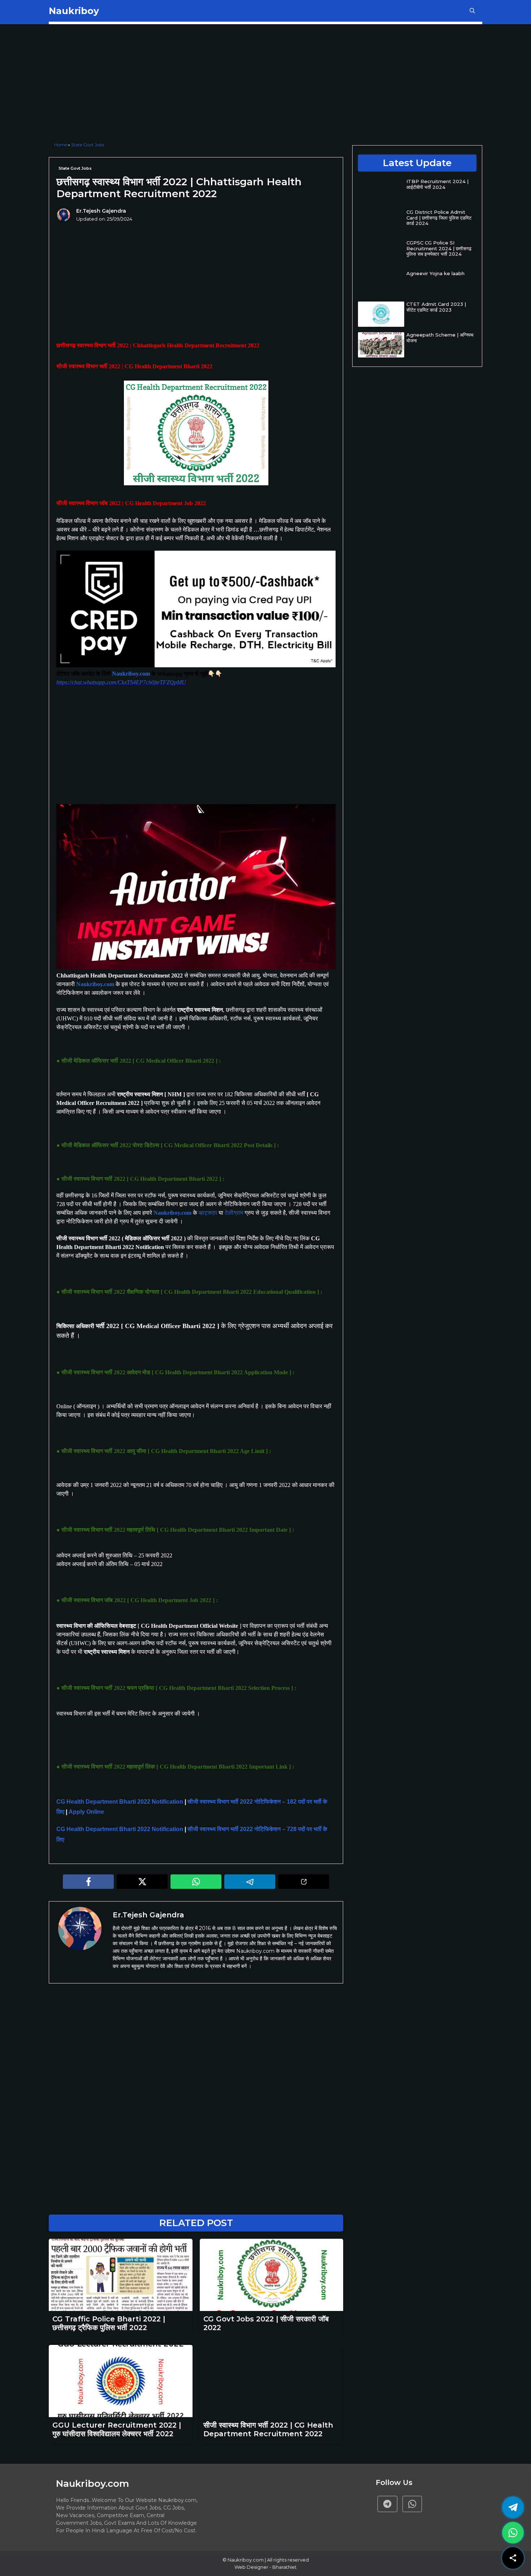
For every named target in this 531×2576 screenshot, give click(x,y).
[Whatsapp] (412, 2504)
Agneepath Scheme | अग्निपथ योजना (440, 338)
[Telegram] (387, 2504)
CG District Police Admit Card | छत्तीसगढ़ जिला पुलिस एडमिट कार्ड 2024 (439, 218)
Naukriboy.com (131, 674)
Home (61, 145)
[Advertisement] (196, 84)
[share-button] (513, 2558)
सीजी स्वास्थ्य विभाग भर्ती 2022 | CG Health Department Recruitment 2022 (268, 2429)
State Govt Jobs (88, 145)
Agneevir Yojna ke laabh (435, 273)
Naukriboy (74, 11)
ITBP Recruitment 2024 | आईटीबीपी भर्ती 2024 (437, 184)
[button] (472, 11)
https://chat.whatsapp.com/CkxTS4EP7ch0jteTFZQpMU (121, 682)
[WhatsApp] (513, 2533)
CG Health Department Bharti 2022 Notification (120, 1802)
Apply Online (87, 1812)
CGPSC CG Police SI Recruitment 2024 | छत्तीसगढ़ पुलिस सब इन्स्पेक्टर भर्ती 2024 (439, 248)
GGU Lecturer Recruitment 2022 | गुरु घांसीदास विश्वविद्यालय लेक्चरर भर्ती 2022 (117, 2429)
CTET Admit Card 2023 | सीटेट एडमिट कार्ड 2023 (436, 307)
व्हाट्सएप (208, 1213)
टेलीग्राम (234, 1213)
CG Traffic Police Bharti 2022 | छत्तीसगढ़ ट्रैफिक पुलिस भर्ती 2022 (109, 2323)
